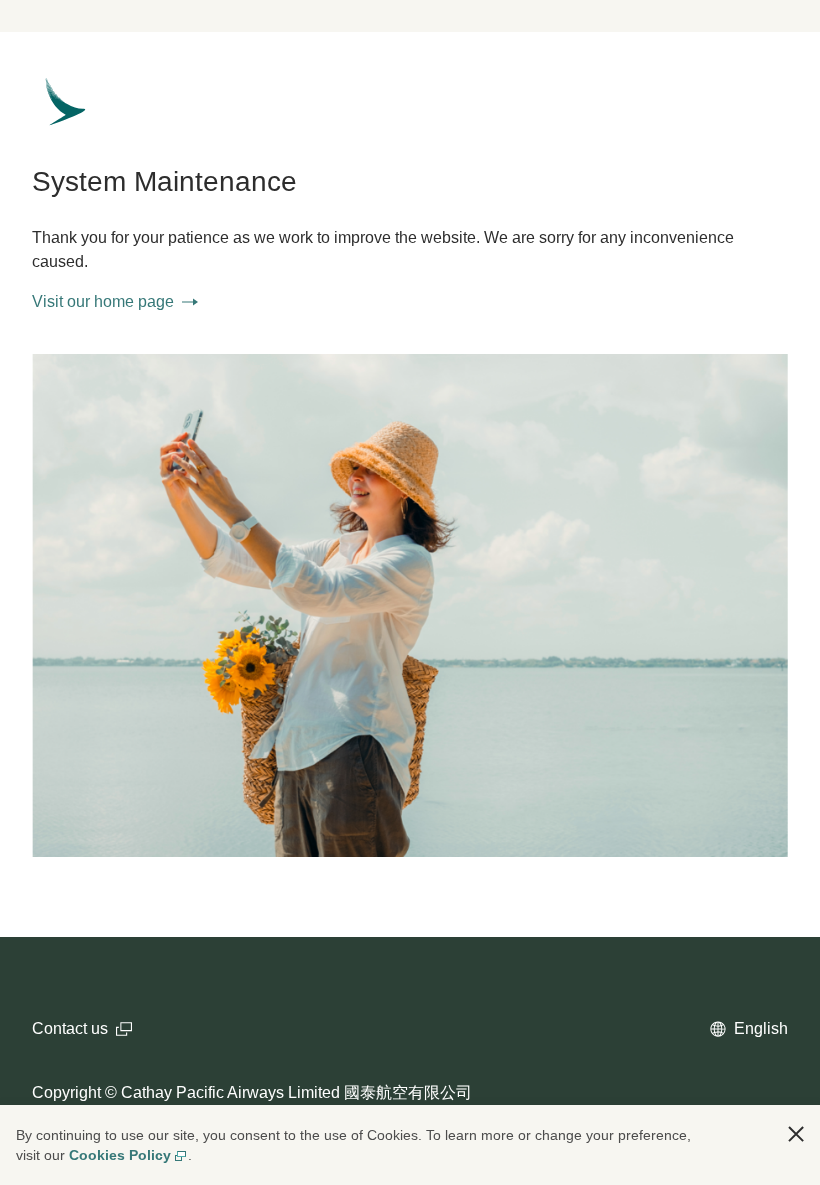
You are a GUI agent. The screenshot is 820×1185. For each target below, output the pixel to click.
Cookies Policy (120, 1155)
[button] (796, 1134)
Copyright (66, 1092)
